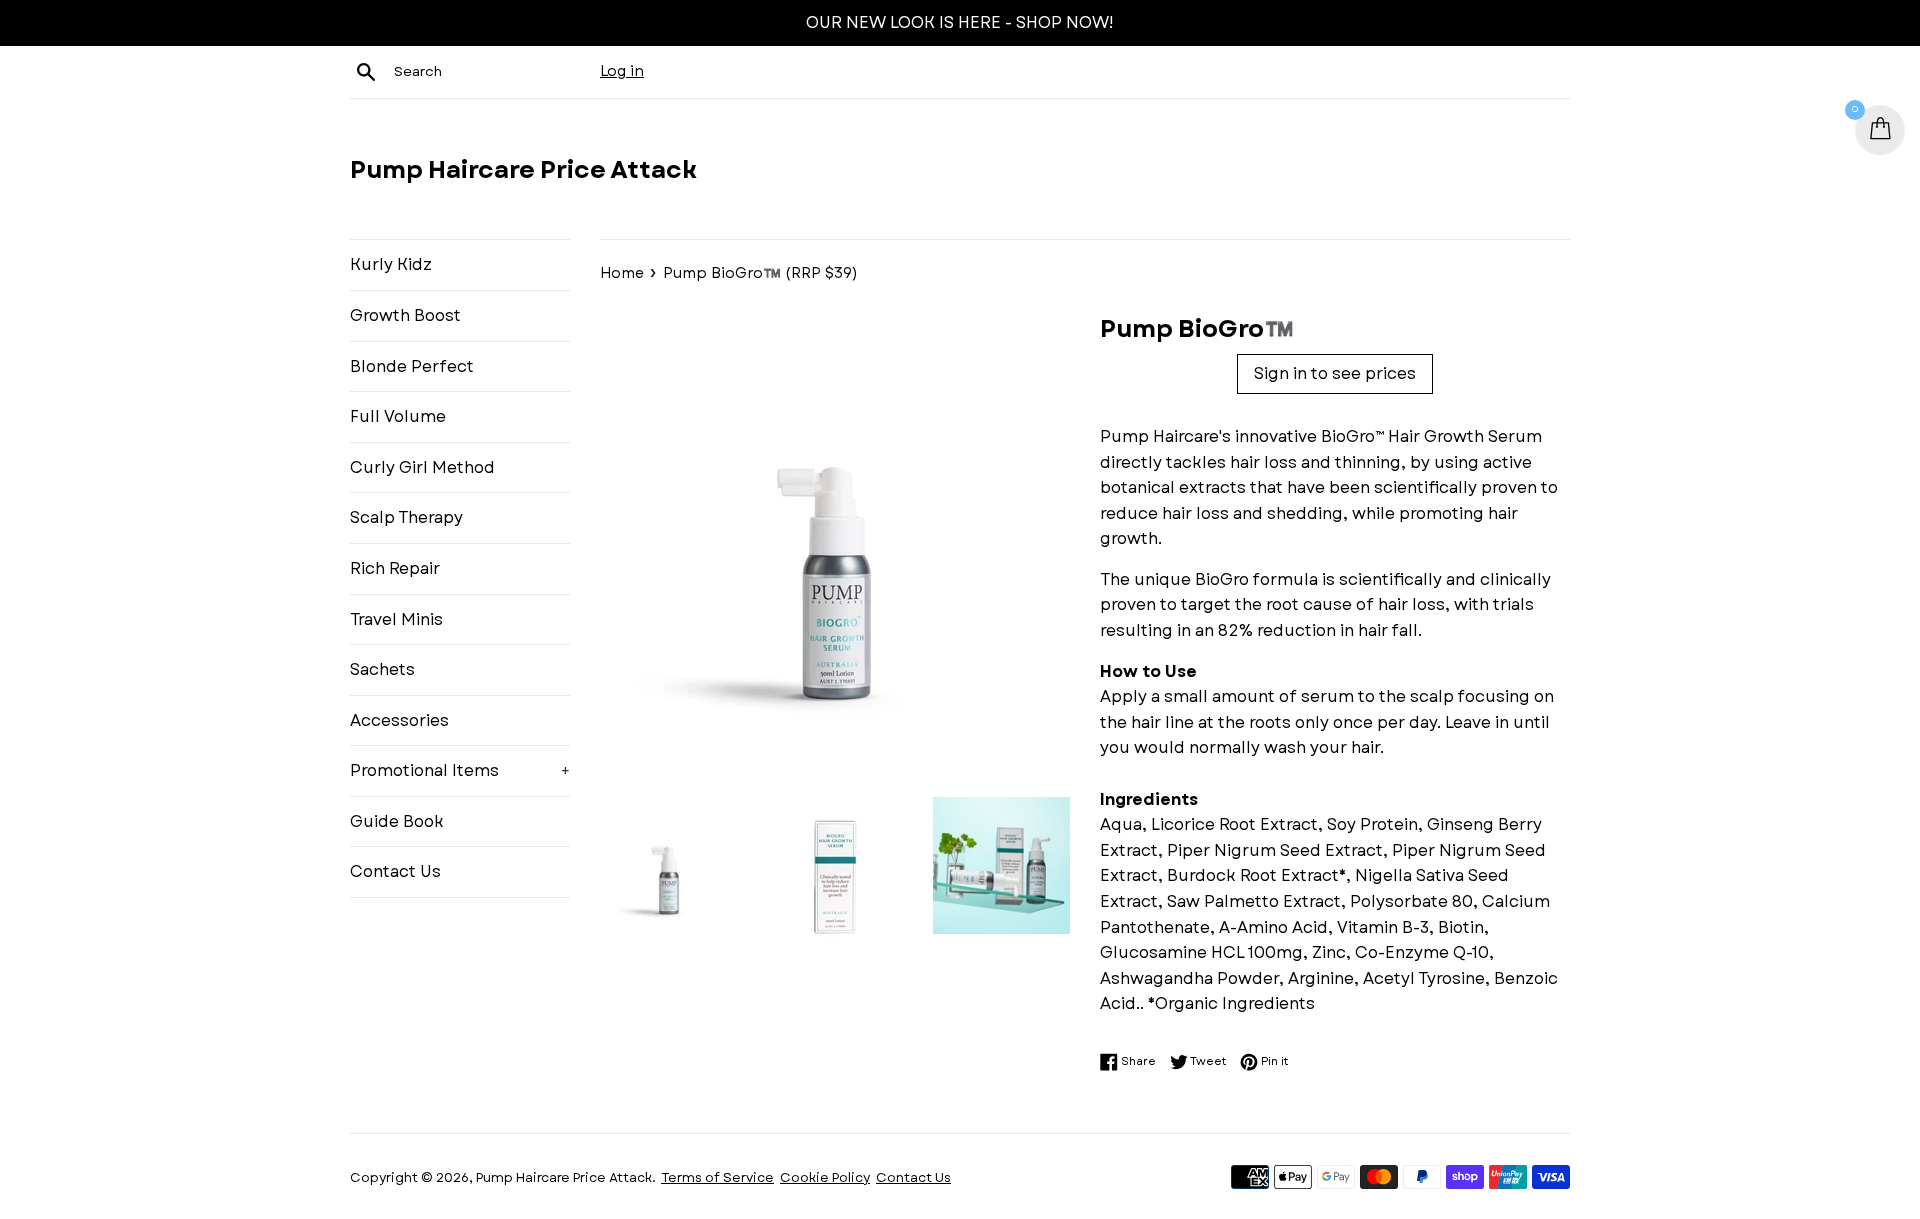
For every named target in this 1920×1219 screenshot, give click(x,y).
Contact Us (395, 871)
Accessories (399, 720)
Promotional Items (460, 770)
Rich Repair (395, 568)
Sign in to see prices (1335, 373)
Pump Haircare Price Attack (523, 170)
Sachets (382, 669)
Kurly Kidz (391, 264)
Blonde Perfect (412, 366)
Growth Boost (405, 315)
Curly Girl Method (422, 467)
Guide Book (397, 821)
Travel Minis (396, 619)
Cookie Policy (825, 1177)
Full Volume (398, 416)
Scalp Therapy (406, 517)
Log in (622, 71)
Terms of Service (717, 1177)
